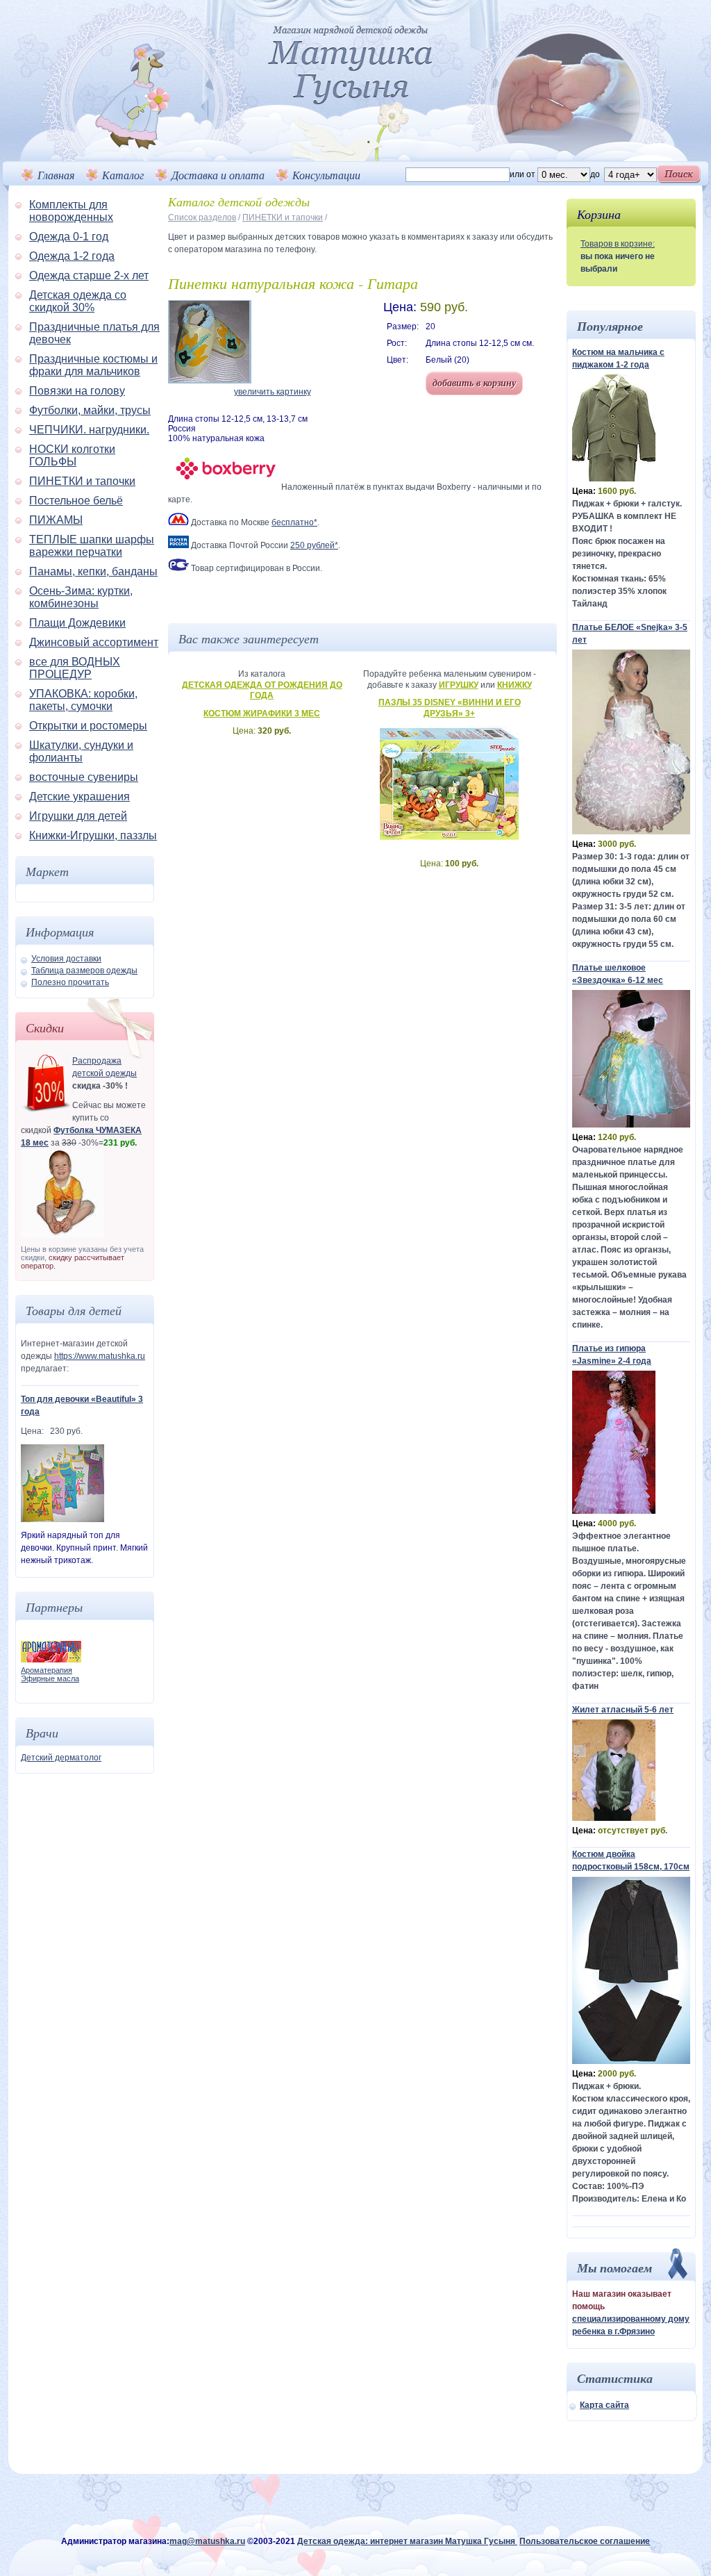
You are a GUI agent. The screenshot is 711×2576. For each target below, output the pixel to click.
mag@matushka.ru (207, 2541)
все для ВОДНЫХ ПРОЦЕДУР (75, 668)
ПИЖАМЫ (56, 520)
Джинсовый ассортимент (94, 642)
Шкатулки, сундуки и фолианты (81, 751)
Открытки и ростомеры (88, 726)
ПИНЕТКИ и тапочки (82, 481)
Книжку (515, 685)
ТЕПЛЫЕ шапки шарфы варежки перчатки (92, 546)
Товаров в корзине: (618, 244)
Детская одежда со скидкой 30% (78, 301)
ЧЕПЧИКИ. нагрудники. (89, 430)
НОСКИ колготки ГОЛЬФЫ (72, 455)
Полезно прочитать (70, 982)
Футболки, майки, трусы (90, 410)
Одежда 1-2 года (72, 256)
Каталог (123, 175)
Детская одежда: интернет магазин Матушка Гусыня (407, 2541)
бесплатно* (294, 522)
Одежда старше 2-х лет (89, 275)
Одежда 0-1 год (69, 237)
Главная (56, 175)
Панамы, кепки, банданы (93, 571)
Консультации (326, 175)
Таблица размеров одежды (84, 971)
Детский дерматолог (61, 1758)
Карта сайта (604, 2405)
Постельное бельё (76, 501)
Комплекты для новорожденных (71, 211)
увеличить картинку (273, 392)
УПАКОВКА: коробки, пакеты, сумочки (83, 700)
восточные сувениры (84, 777)
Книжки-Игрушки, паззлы (93, 835)
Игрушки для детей (78, 816)
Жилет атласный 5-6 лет (623, 1710)
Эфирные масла (50, 1678)
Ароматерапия (47, 1670)
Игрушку (459, 685)
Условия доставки (66, 959)
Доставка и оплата (218, 175)
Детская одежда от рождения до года (262, 691)
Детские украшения (80, 796)
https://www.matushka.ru (100, 1356)
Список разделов (202, 217)
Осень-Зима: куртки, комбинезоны (81, 597)
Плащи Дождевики (77, 623)
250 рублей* (314, 545)
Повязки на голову (77, 391)
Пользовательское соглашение (585, 2541)
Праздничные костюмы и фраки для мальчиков (93, 365)
